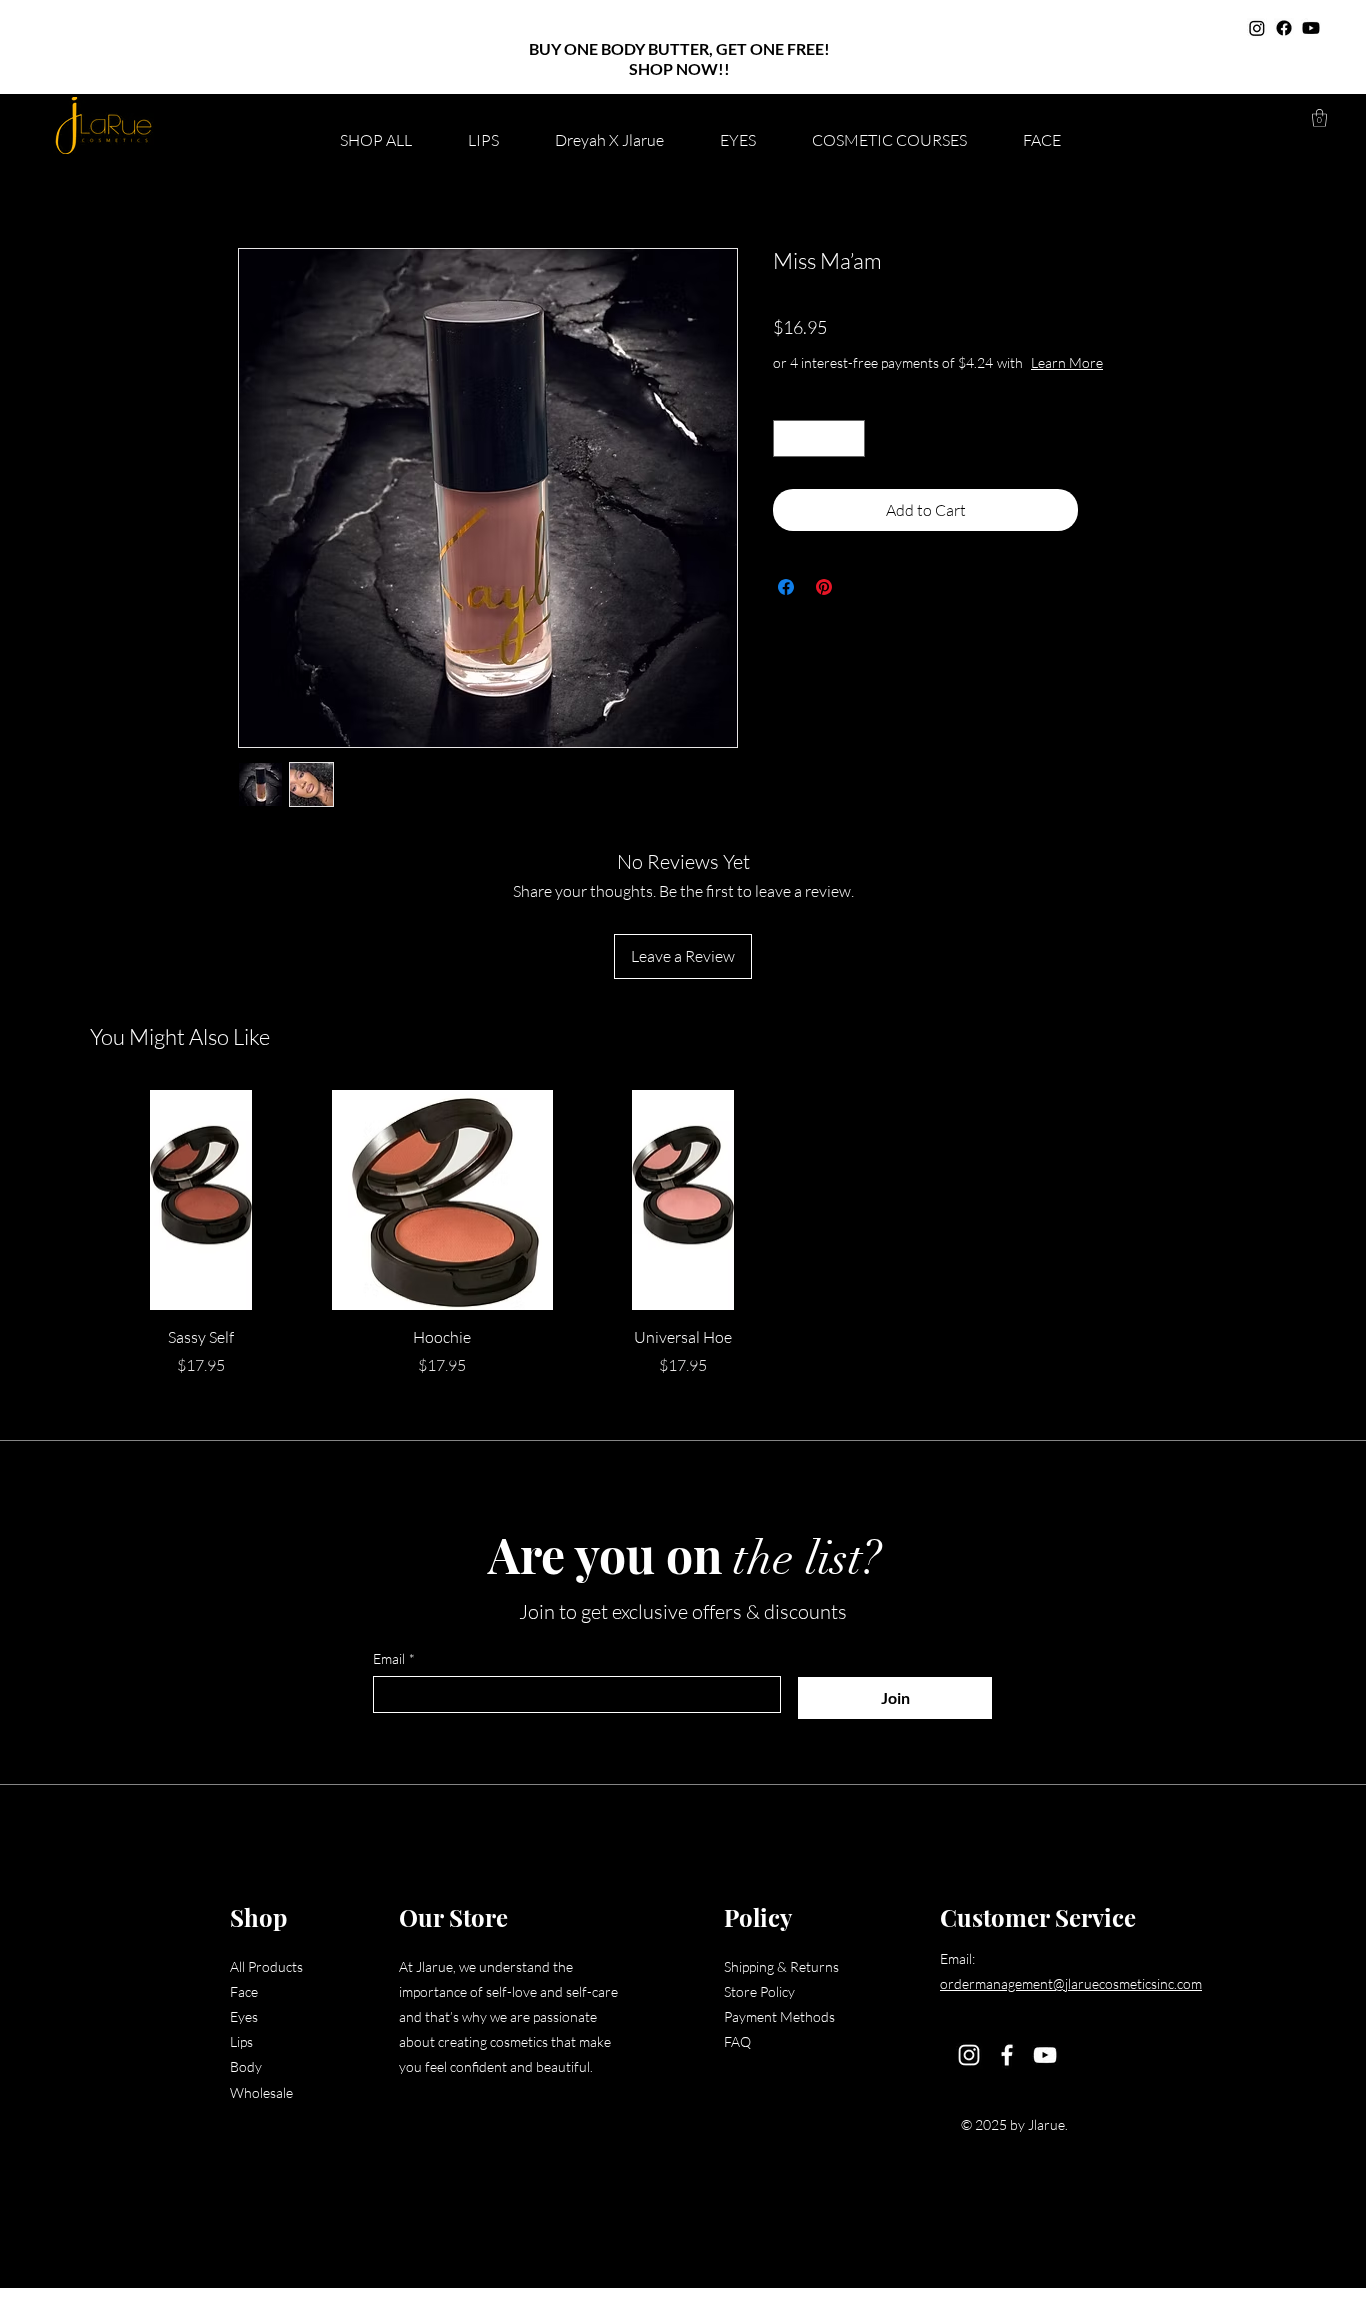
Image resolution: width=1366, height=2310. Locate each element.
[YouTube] (1045, 2055)
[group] (683, 1233)
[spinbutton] (819, 438)
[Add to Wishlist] (1107, 510)
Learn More (1067, 362)
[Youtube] (1311, 28)
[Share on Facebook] (786, 587)
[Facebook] (1284, 28)
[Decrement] (788, 438)
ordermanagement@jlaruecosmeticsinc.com (1071, 1983)
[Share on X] (862, 587)
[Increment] (849, 438)
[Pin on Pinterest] (824, 587)
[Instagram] (1257, 28)
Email (394, 1658)
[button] (1319, 118)
